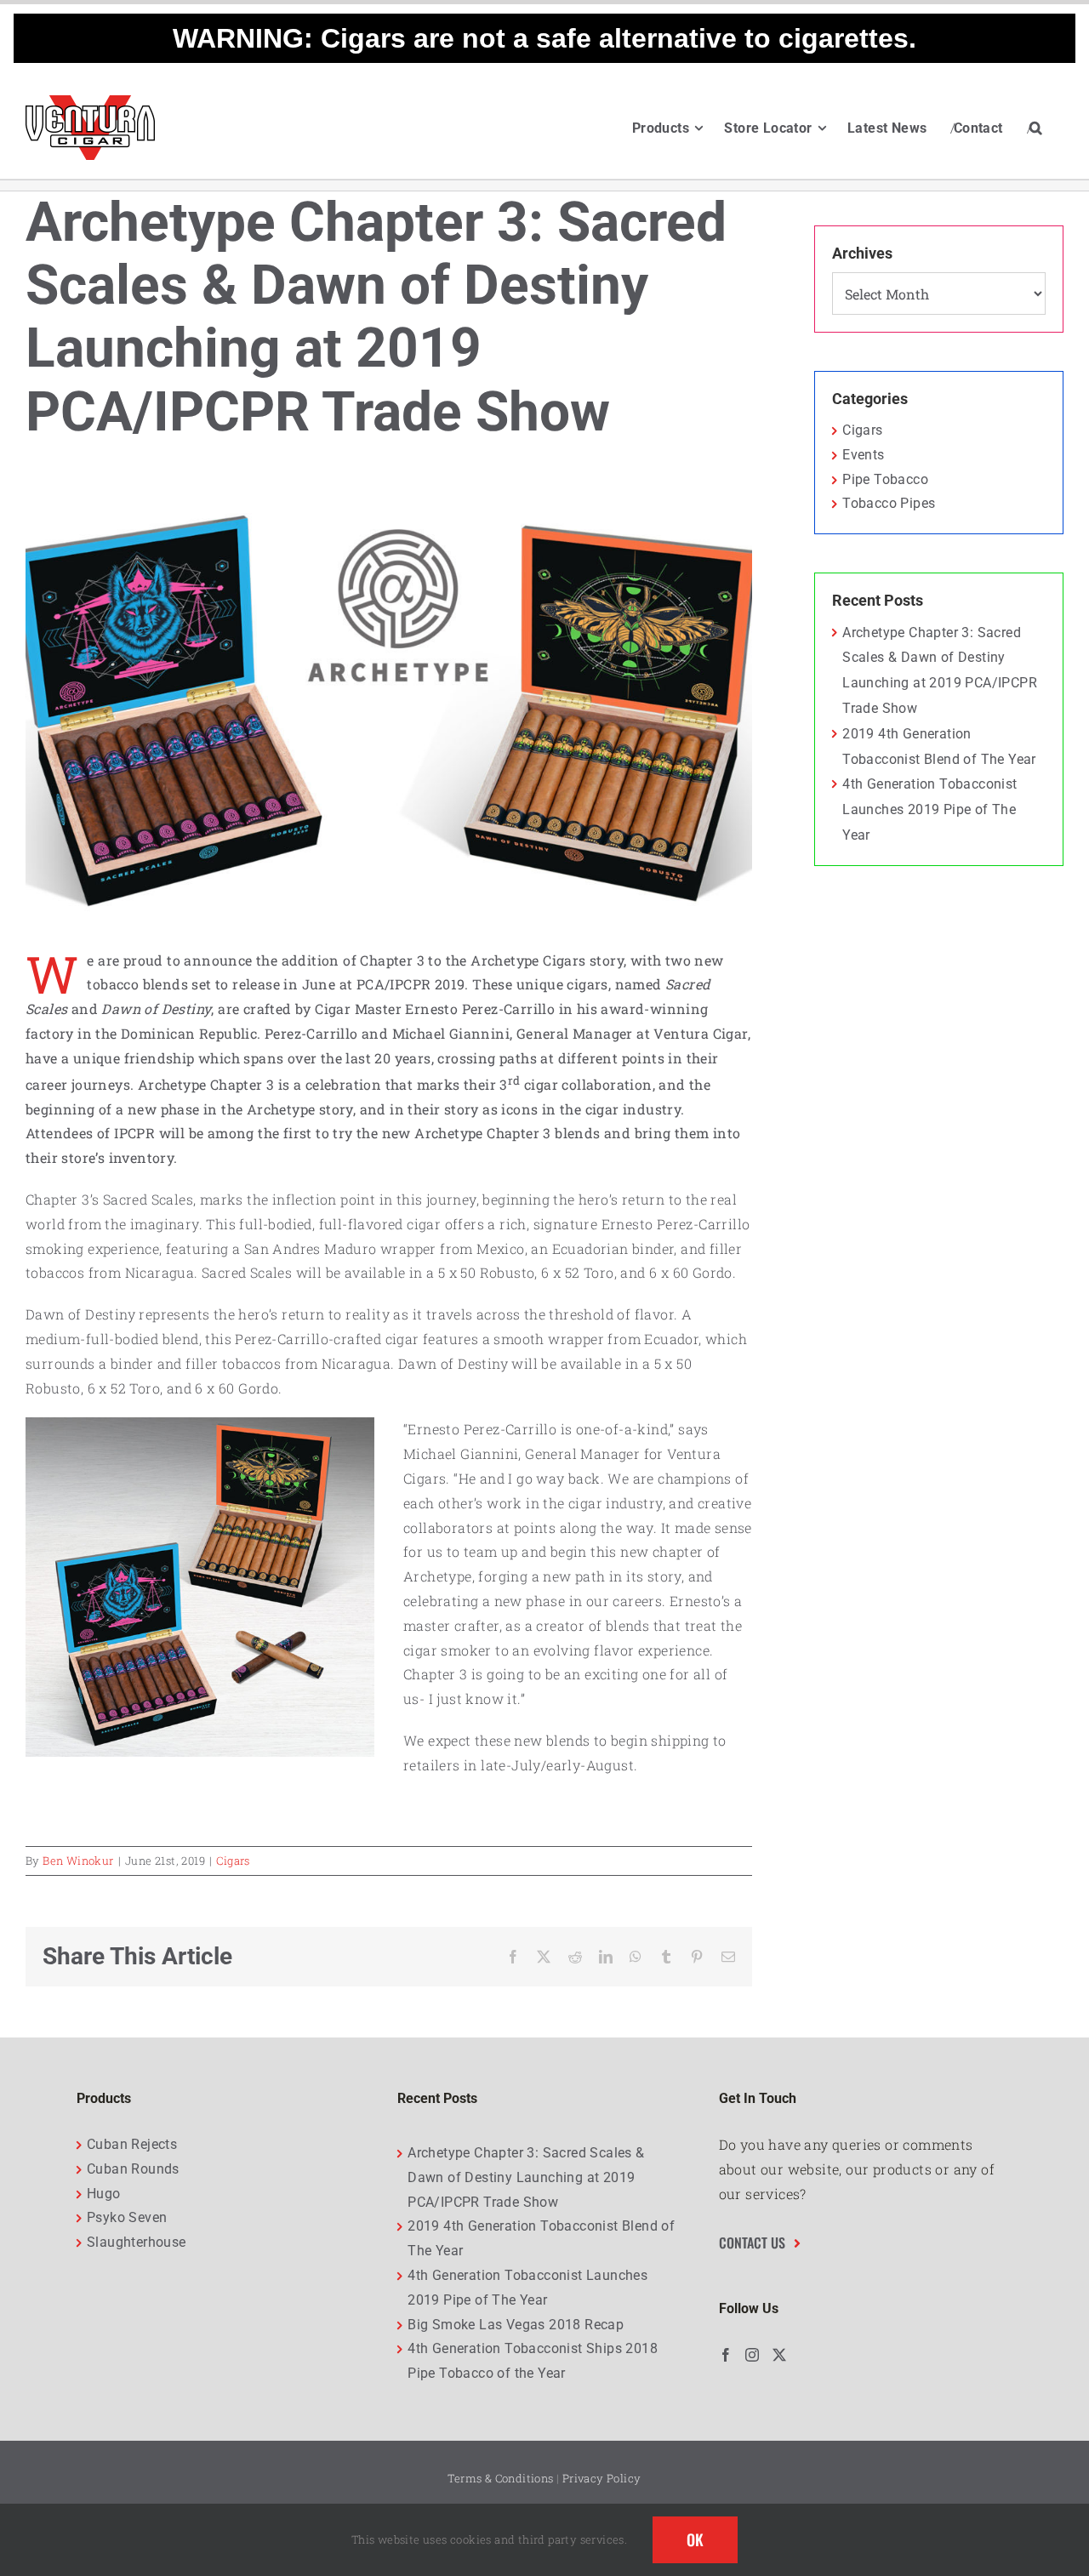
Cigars (233, 1861)
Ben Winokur (78, 1861)
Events (863, 455)
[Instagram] (752, 2355)
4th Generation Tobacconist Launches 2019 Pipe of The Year (929, 809)
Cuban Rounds (133, 2169)
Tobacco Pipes (889, 503)
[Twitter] (779, 2355)
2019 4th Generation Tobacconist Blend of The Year (541, 2238)
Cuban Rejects (132, 2144)
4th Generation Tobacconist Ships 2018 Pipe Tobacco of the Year (533, 2361)
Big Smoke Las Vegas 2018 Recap (516, 2325)
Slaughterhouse (137, 2242)
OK (695, 2539)
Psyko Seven (127, 2217)
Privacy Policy (602, 2478)
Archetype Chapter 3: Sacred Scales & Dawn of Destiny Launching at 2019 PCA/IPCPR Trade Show (526, 2177)
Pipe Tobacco (885, 479)
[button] (1036, 128)
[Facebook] (726, 2355)
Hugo (104, 2194)
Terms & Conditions (500, 2478)
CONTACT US (752, 2243)
